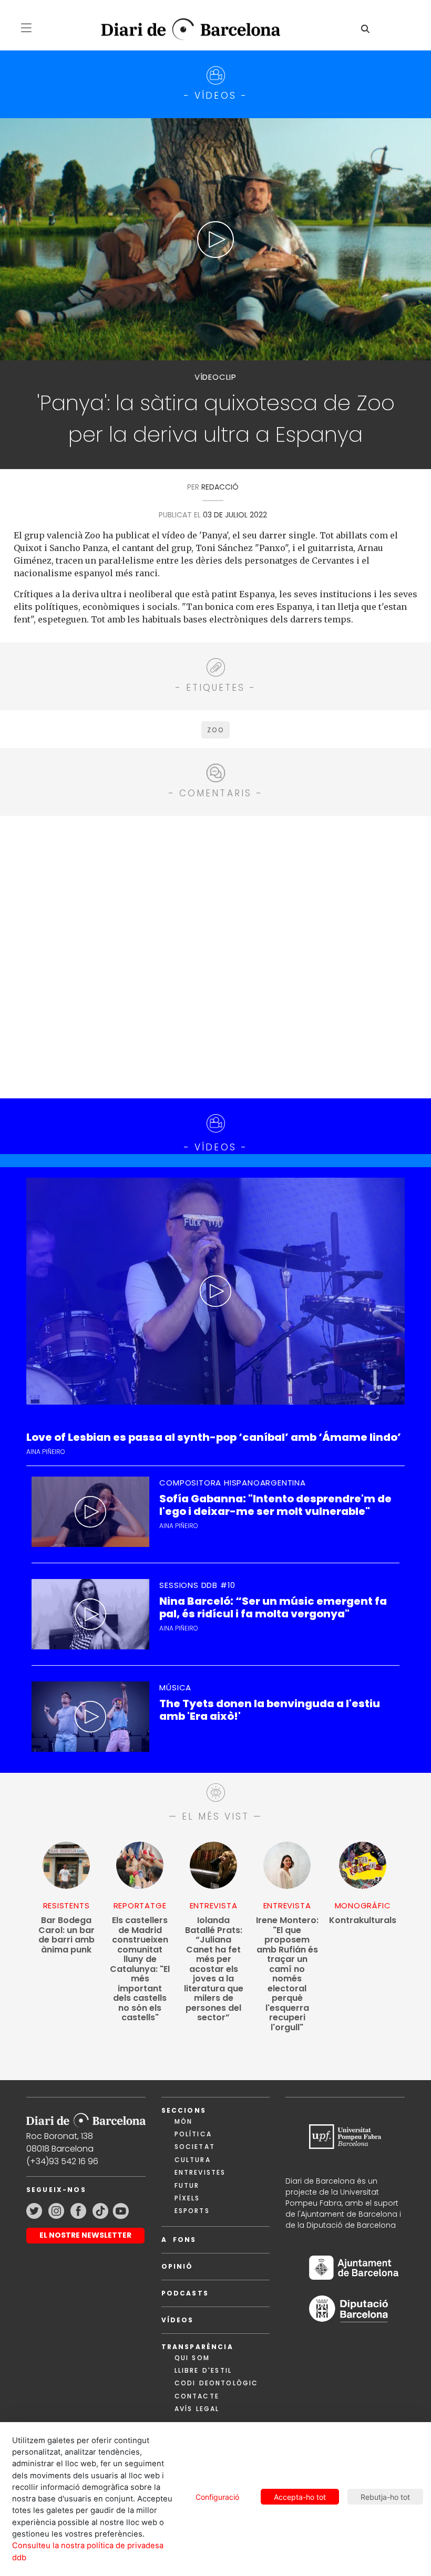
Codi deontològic (217, 2383)
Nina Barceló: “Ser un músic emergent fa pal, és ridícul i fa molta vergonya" (273, 1607)
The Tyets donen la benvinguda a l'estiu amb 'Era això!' (270, 1710)
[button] (26, 28)
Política (193, 2134)
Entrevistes (200, 2172)
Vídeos (178, 2320)
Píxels (187, 2198)
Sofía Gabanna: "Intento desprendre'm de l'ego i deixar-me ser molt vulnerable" (275, 1505)
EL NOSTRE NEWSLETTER (85, 2235)
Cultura (193, 2160)
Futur (187, 2185)
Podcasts (185, 2293)
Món (183, 2121)
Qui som (192, 2358)
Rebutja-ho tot (385, 2497)
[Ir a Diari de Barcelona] (86, 2117)
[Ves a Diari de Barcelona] (183, 30)
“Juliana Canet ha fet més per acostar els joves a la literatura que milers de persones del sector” (214, 1969)
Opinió (177, 2266)
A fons (179, 2240)
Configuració (217, 2497)
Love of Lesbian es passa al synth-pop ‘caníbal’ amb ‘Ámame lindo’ (214, 1437)
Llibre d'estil (203, 2370)
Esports (192, 2211)
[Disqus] (215, 955)
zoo (215, 730)
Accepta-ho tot (300, 2497)
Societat (195, 2147)
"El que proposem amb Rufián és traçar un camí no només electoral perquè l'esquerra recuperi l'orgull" (287, 1974)
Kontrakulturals (363, 1921)
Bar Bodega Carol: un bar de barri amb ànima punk (66, 1935)
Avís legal (197, 2409)
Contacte (197, 2396)
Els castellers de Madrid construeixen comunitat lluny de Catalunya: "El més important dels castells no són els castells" (140, 1969)
